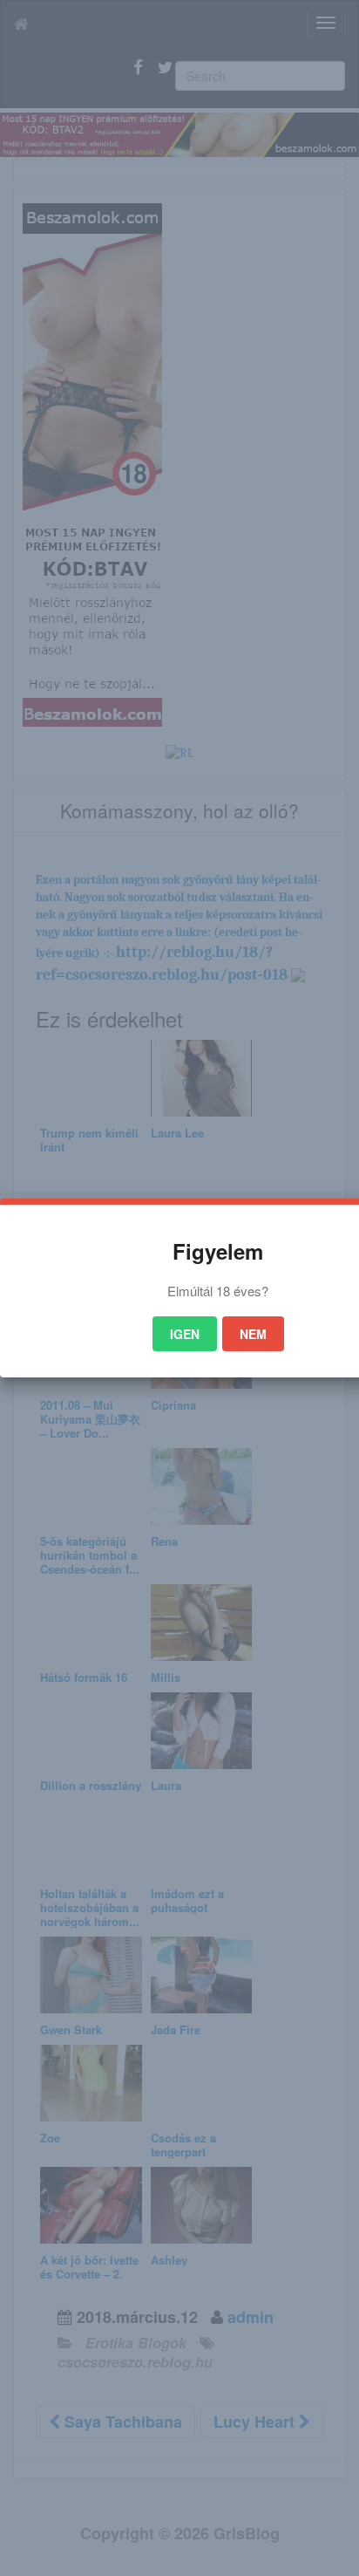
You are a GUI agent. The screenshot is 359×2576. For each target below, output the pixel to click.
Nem (253, 1334)
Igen (185, 1334)
